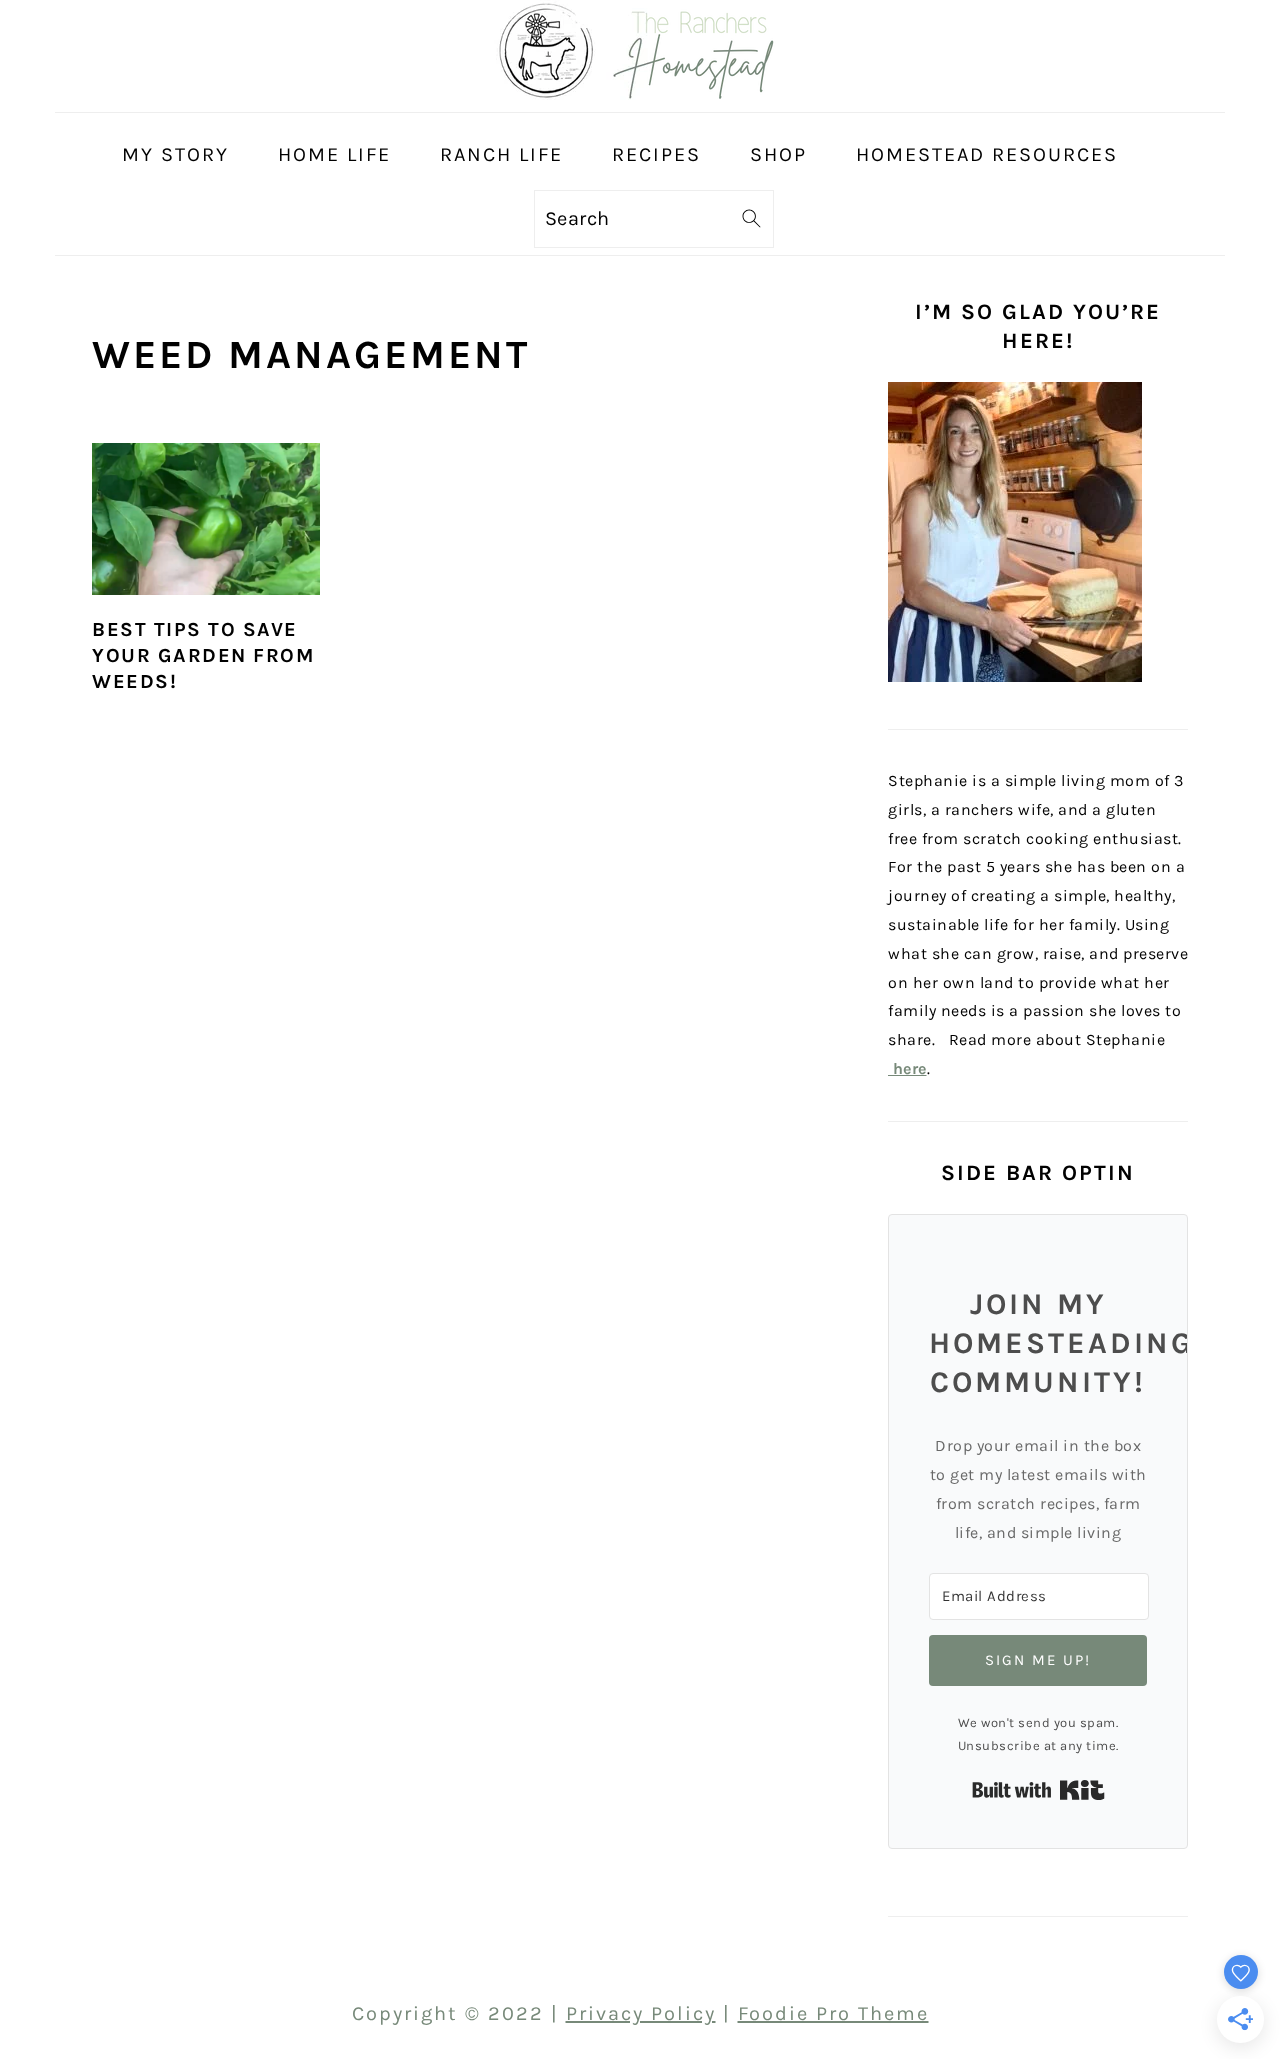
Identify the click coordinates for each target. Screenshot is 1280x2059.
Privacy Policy (641, 2013)
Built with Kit (1038, 1790)
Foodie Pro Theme (833, 2013)
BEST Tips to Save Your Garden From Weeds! (203, 655)
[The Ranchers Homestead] (640, 93)
